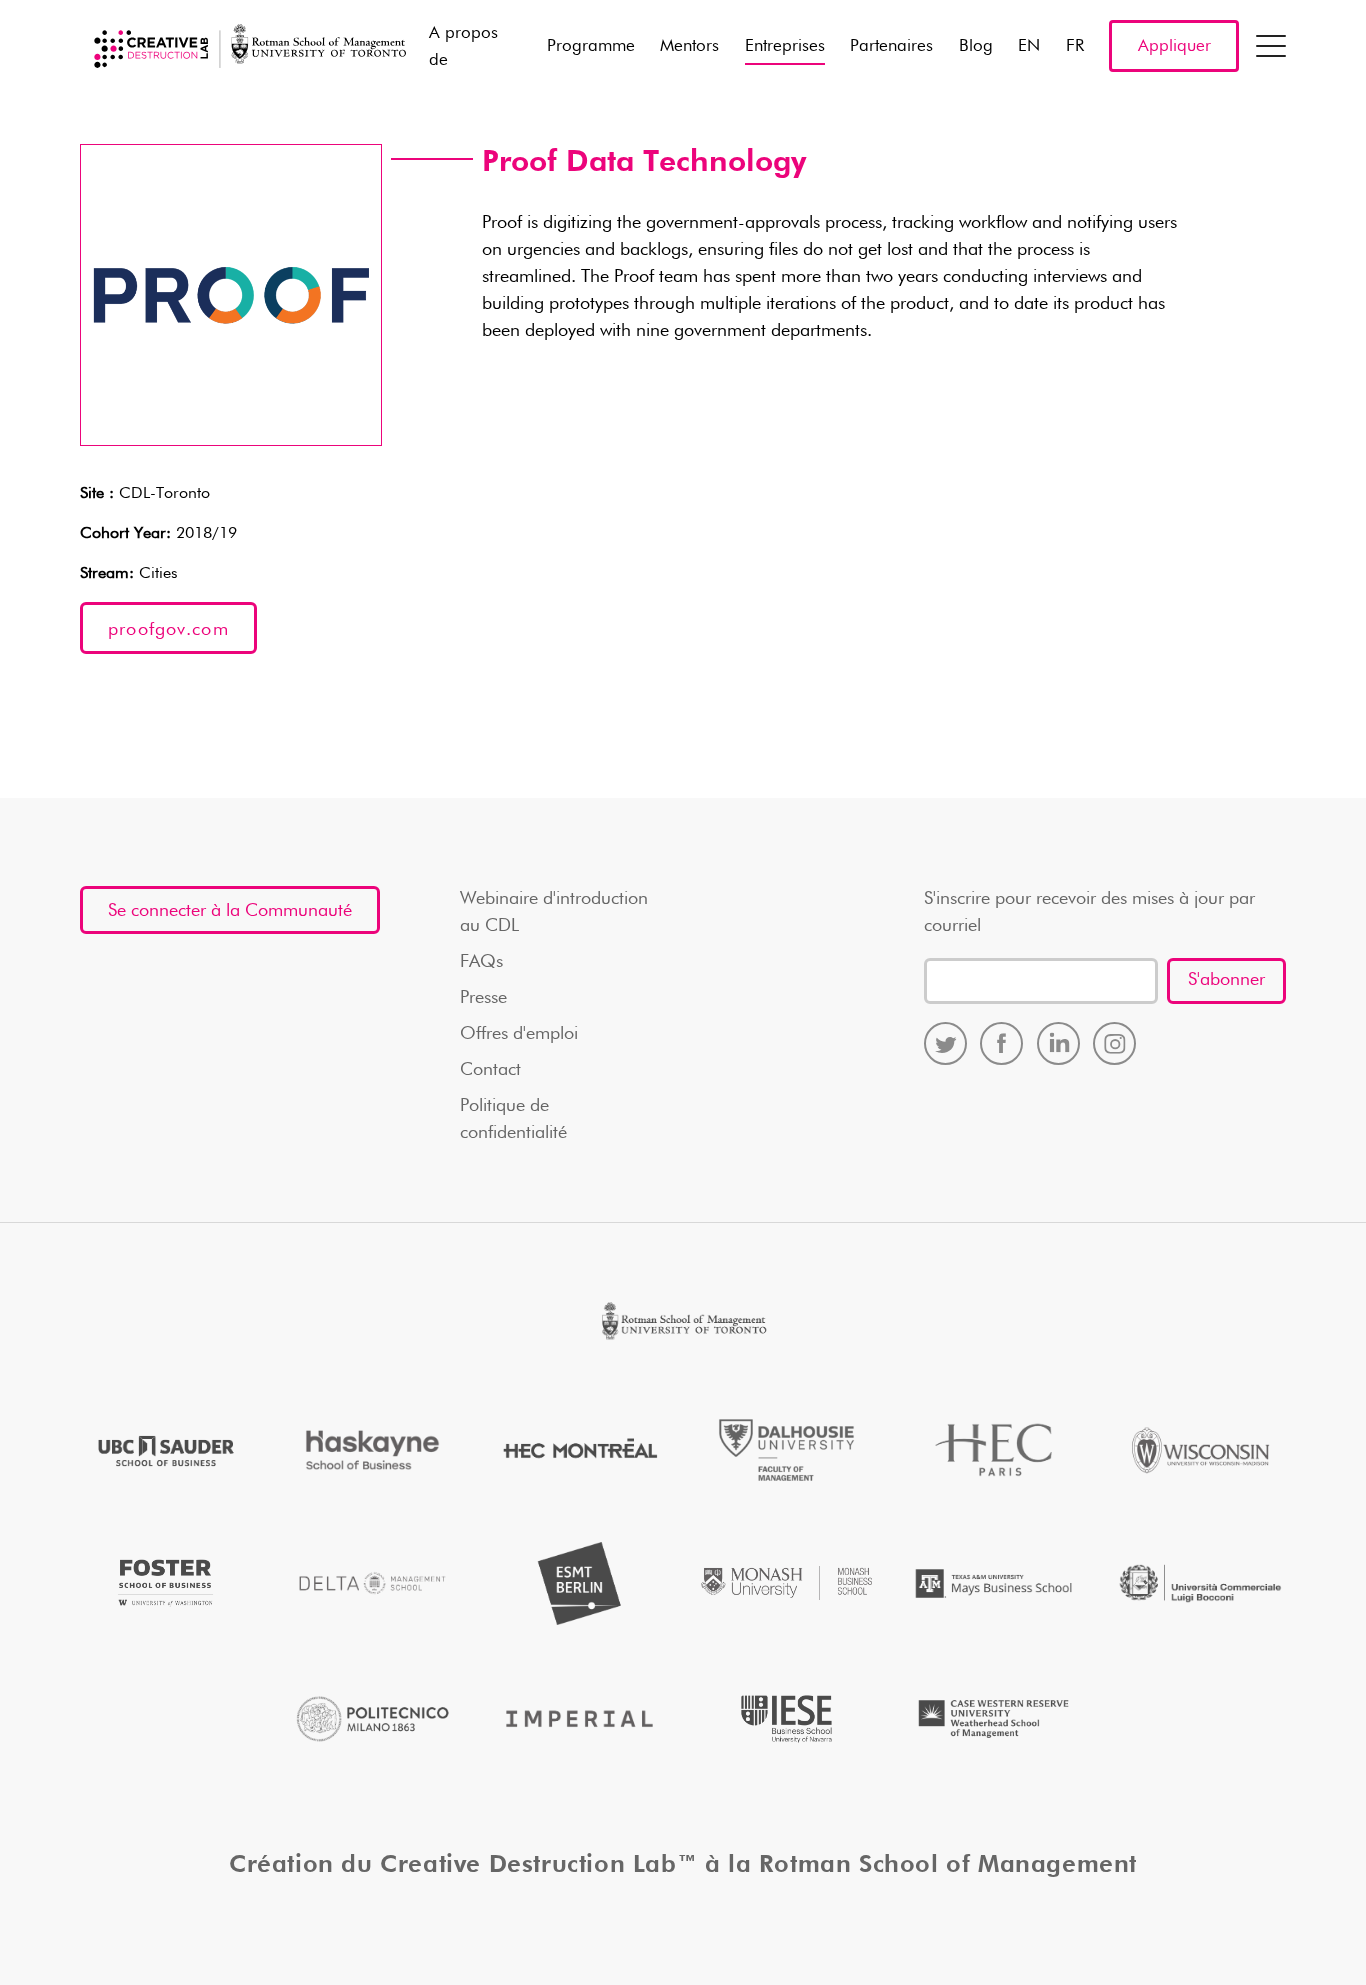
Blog (976, 46)
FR (1075, 46)
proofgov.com (168, 630)
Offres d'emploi (519, 1034)
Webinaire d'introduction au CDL (554, 912)
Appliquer (1174, 46)
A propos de (463, 47)
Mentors (689, 46)
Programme (591, 46)
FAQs (481, 962)
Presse (483, 998)
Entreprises (785, 46)
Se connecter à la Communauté (230, 911)
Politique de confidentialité (513, 1119)
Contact (490, 1070)
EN (1029, 46)
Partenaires (891, 46)
